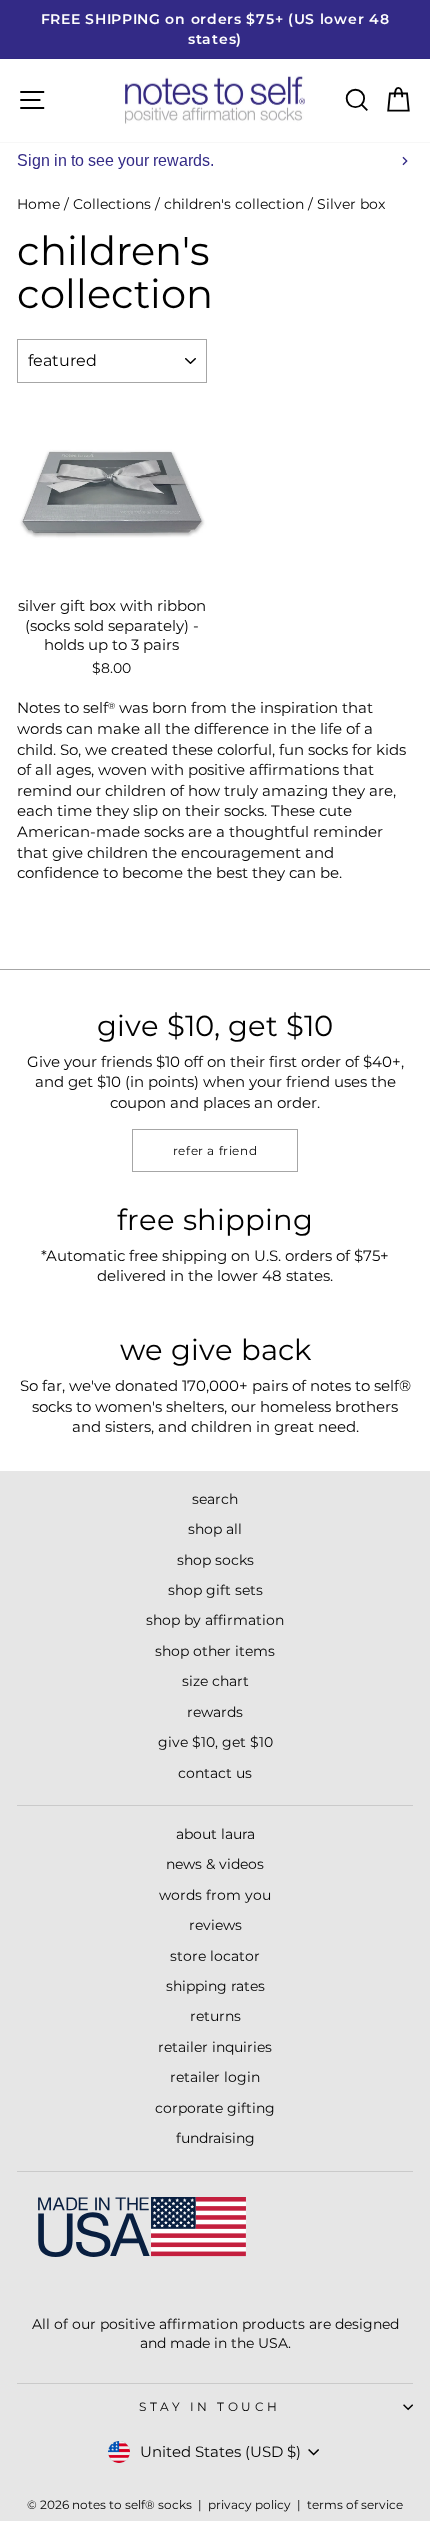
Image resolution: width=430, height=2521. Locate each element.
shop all (215, 1529)
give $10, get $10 (215, 1742)
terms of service (355, 2504)
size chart (215, 1681)
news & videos (215, 1864)
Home (38, 204)
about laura (215, 1834)
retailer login (215, 2077)
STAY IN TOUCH (210, 2407)
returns (215, 2016)
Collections (112, 204)
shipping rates (215, 1986)
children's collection (234, 204)
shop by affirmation (215, 1620)
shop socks (215, 1560)
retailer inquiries (215, 2047)
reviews (215, 1925)
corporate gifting (215, 2108)
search (215, 1499)
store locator (215, 1956)
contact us (215, 1773)
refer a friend (215, 1150)
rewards (215, 1712)
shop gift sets (215, 1590)
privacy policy (249, 2504)
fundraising (215, 2138)
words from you (215, 1895)
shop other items (215, 1651)
